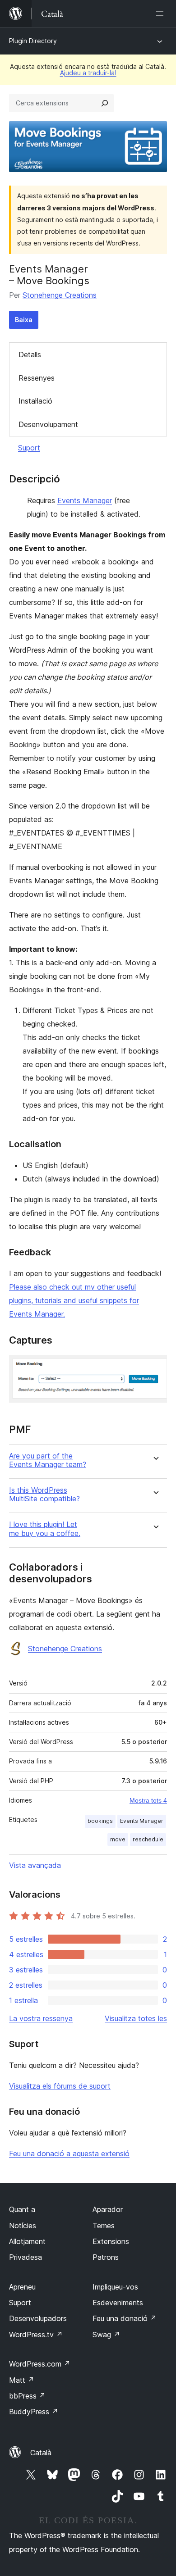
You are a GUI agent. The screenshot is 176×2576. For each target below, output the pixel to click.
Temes (104, 2226)
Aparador (108, 2209)
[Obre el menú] (162, 14)
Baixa (24, 320)
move (118, 1839)
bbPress (27, 2396)
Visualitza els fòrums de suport (60, 2086)
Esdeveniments (118, 2303)
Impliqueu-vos (115, 2287)
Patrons (106, 2257)
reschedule (148, 1839)
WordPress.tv (36, 2335)
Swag (106, 2335)
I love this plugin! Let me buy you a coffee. (45, 1529)
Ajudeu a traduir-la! (88, 73)
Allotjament (27, 2241)
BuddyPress (34, 2412)
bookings (100, 1821)
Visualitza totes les (136, 2018)
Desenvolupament (48, 424)
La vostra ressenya (41, 2018)
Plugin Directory (33, 41)
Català (41, 2453)
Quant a (22, 2209)
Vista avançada (35, 1865)
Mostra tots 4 (148, 1800)
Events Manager (85, 500)
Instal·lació (35, 401)
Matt (22, 2380)
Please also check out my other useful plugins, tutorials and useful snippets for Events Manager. (74, 1300)
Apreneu (22, 2287)
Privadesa (25, 2257)
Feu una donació (125, 2318)
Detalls (30, 354)
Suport (29, 448)
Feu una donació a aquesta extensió (69, 2153)
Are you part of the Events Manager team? (48, 1460)
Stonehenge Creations (60, 295)
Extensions (111, 2241)
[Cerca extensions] (105, 103)
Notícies (23, 2226)
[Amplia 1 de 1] (155, 1367)
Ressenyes (37, 378)
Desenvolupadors (38, 2318)
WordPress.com (40, 2364)
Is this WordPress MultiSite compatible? (44, 1495)
